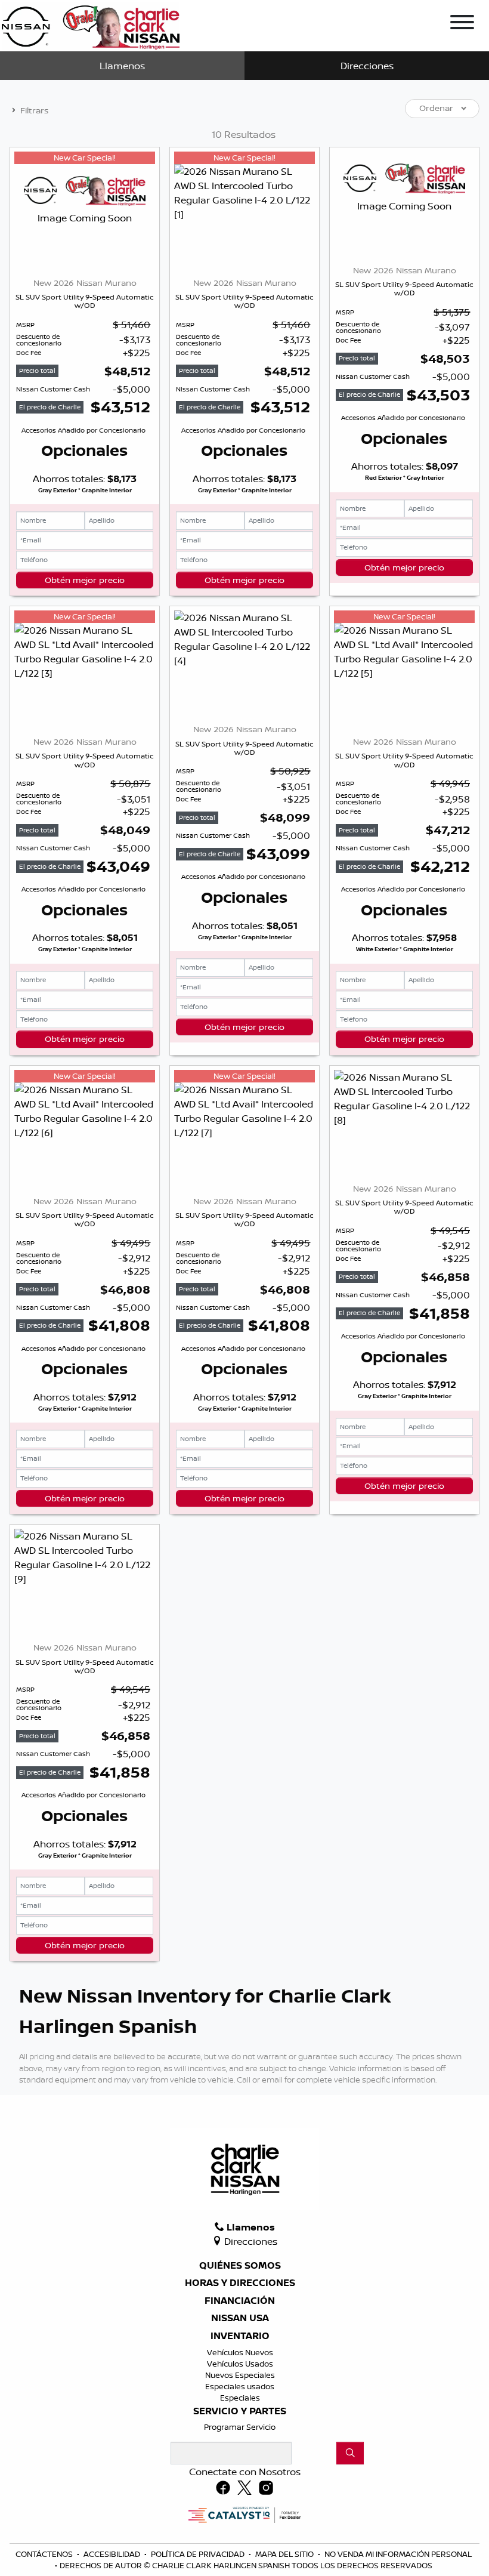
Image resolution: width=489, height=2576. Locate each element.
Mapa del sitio (285, 2554)
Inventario (240, 2336)
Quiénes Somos (240, 2266)
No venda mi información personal (398, 2554)
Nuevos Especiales (240, 2375)
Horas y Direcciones (240, 2283)
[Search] (350, 2453)
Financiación (240, 2301)
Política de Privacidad (199, 2554)
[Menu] (462, 24)
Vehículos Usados (240, 2364)
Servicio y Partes (240, 2411)
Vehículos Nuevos (240, 2352)
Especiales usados (240, 2386)
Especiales (240, 2398)
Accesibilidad (113, 2554)
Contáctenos (45, 2554)
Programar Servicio (240, 2427)
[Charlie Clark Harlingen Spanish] (91, 24)
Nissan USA (240, 2318)
